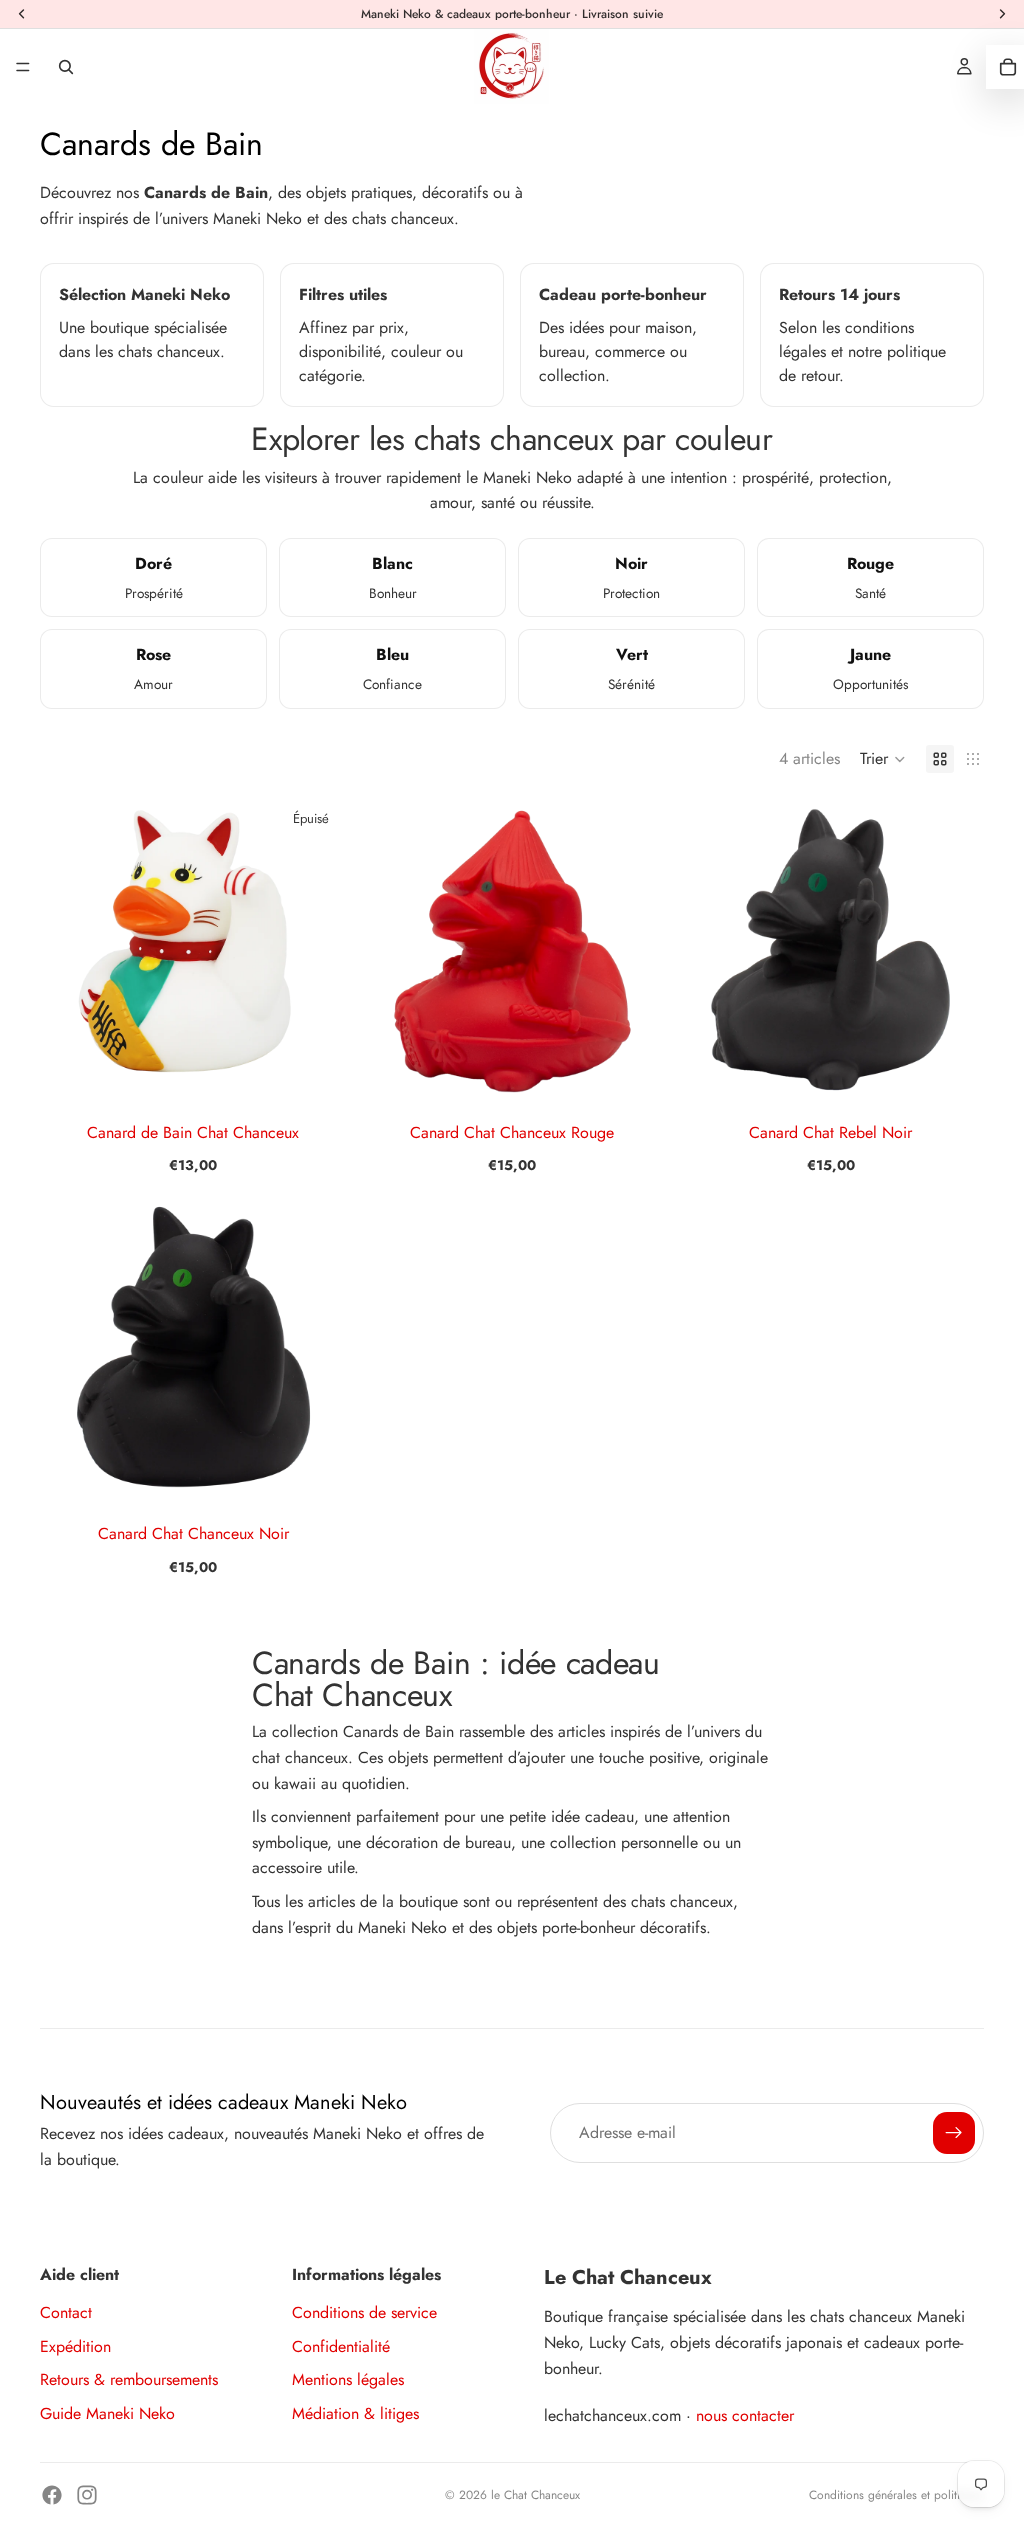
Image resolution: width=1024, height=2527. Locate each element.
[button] (883, 759)
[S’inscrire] (954, 2133)
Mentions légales (348, 2379)
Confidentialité (341, 2346)
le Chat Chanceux (535, 2495)
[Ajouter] (635, 1073)
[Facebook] (52, 2495)
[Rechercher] (66, 67)
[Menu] (23, 67)
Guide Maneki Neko (107, 2413)
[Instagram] (87, 2495)
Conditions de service (364, 2312)
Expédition (75, 2346)
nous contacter (745, 2415)
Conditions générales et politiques (896, 2495)
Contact (66, 2312)
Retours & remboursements (129, 2379)
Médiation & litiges (355, 2413)
